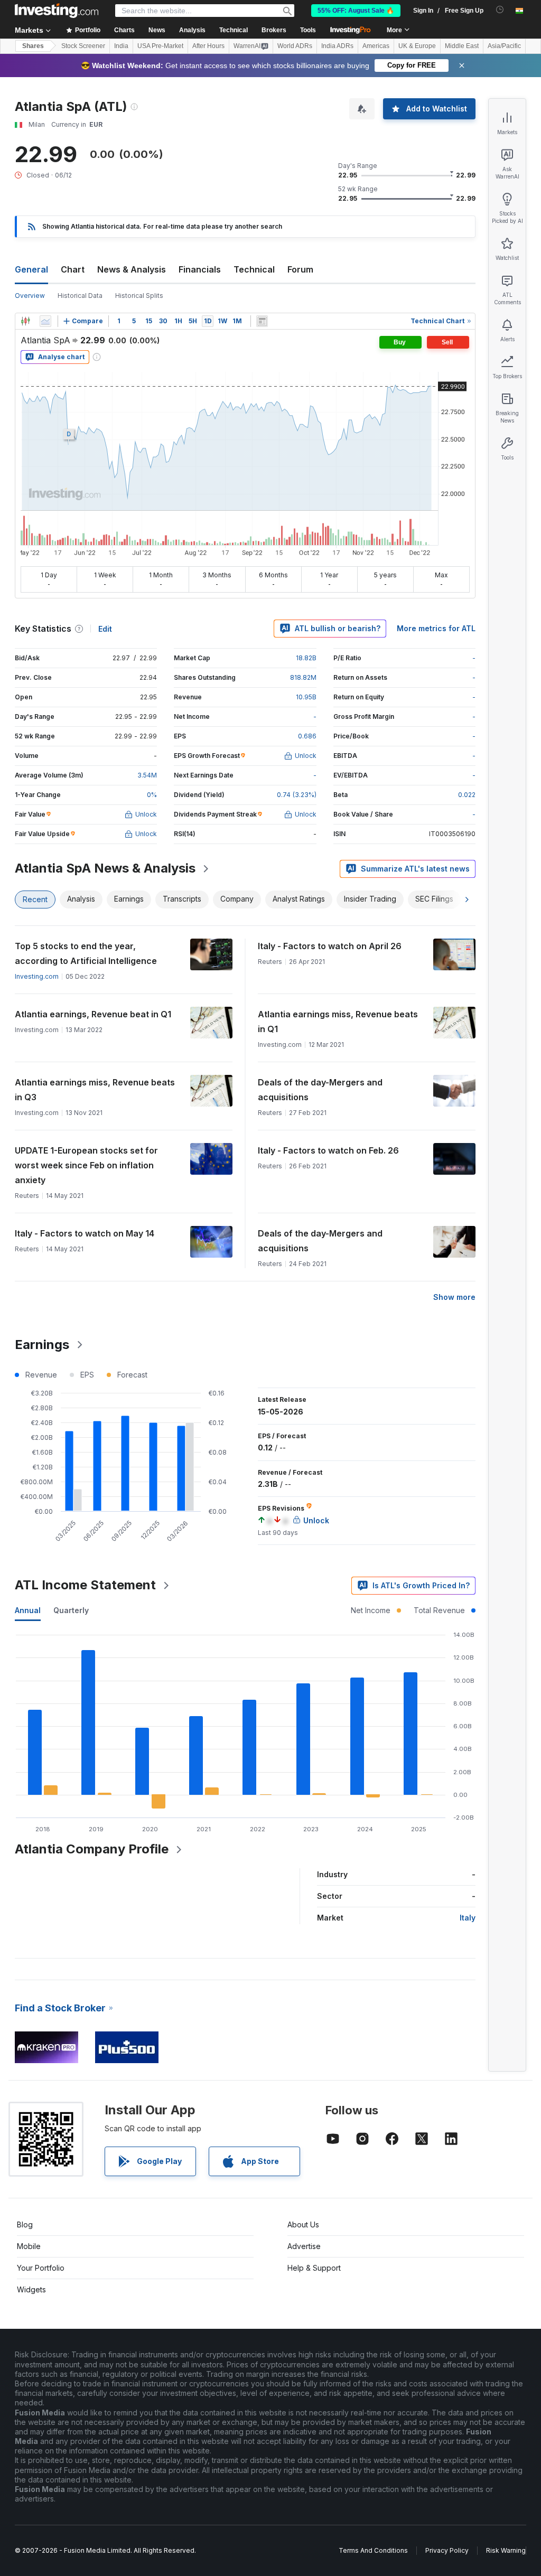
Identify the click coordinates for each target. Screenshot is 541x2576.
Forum (300, 269)
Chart (73, 269)
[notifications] (500, 10)
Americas (376, 46)
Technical (254, 269)
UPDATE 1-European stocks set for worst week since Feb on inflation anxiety (86, 1165)
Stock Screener (83, 46)
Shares (33, 46)
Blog (25, 2224)
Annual (28, 1610)
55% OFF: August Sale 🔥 (356, 11)
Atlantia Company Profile (92, 1849)
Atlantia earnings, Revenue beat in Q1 (93, 1014)
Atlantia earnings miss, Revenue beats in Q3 (95, 1090)
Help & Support (314, 2268)
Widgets (31, 2289)
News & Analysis (132, 269)
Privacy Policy (447, 2550)
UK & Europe (417, 46)
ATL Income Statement (85, 1585)
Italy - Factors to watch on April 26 (330, 946)
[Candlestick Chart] (25, 321)
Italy (468, 1918)
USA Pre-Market (160, 46)
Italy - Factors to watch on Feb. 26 (328, 1150)
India (121, 46)
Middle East (462, 46)
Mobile (29, 2246)
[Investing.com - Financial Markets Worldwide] (57, 11)
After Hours (208, 46)
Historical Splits (139, 296)
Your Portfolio (41, 2268)
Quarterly (71, 1610)
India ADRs (337, 46)
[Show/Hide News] (262, 321)
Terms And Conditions (373, 2550)
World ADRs (295, 46)
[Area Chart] (45, 321)
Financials (200, 269)
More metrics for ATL (436, 628)
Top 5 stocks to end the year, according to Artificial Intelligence (86, 953)
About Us (303, 2224)
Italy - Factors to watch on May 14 (85, 1233)
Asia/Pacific (504, 46)
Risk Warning (506, 2550)
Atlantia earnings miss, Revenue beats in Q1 (338, 1022)
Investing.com (37, 976)
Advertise (304, 2246)
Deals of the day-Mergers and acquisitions (320, 1090)
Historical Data (80, 296)
